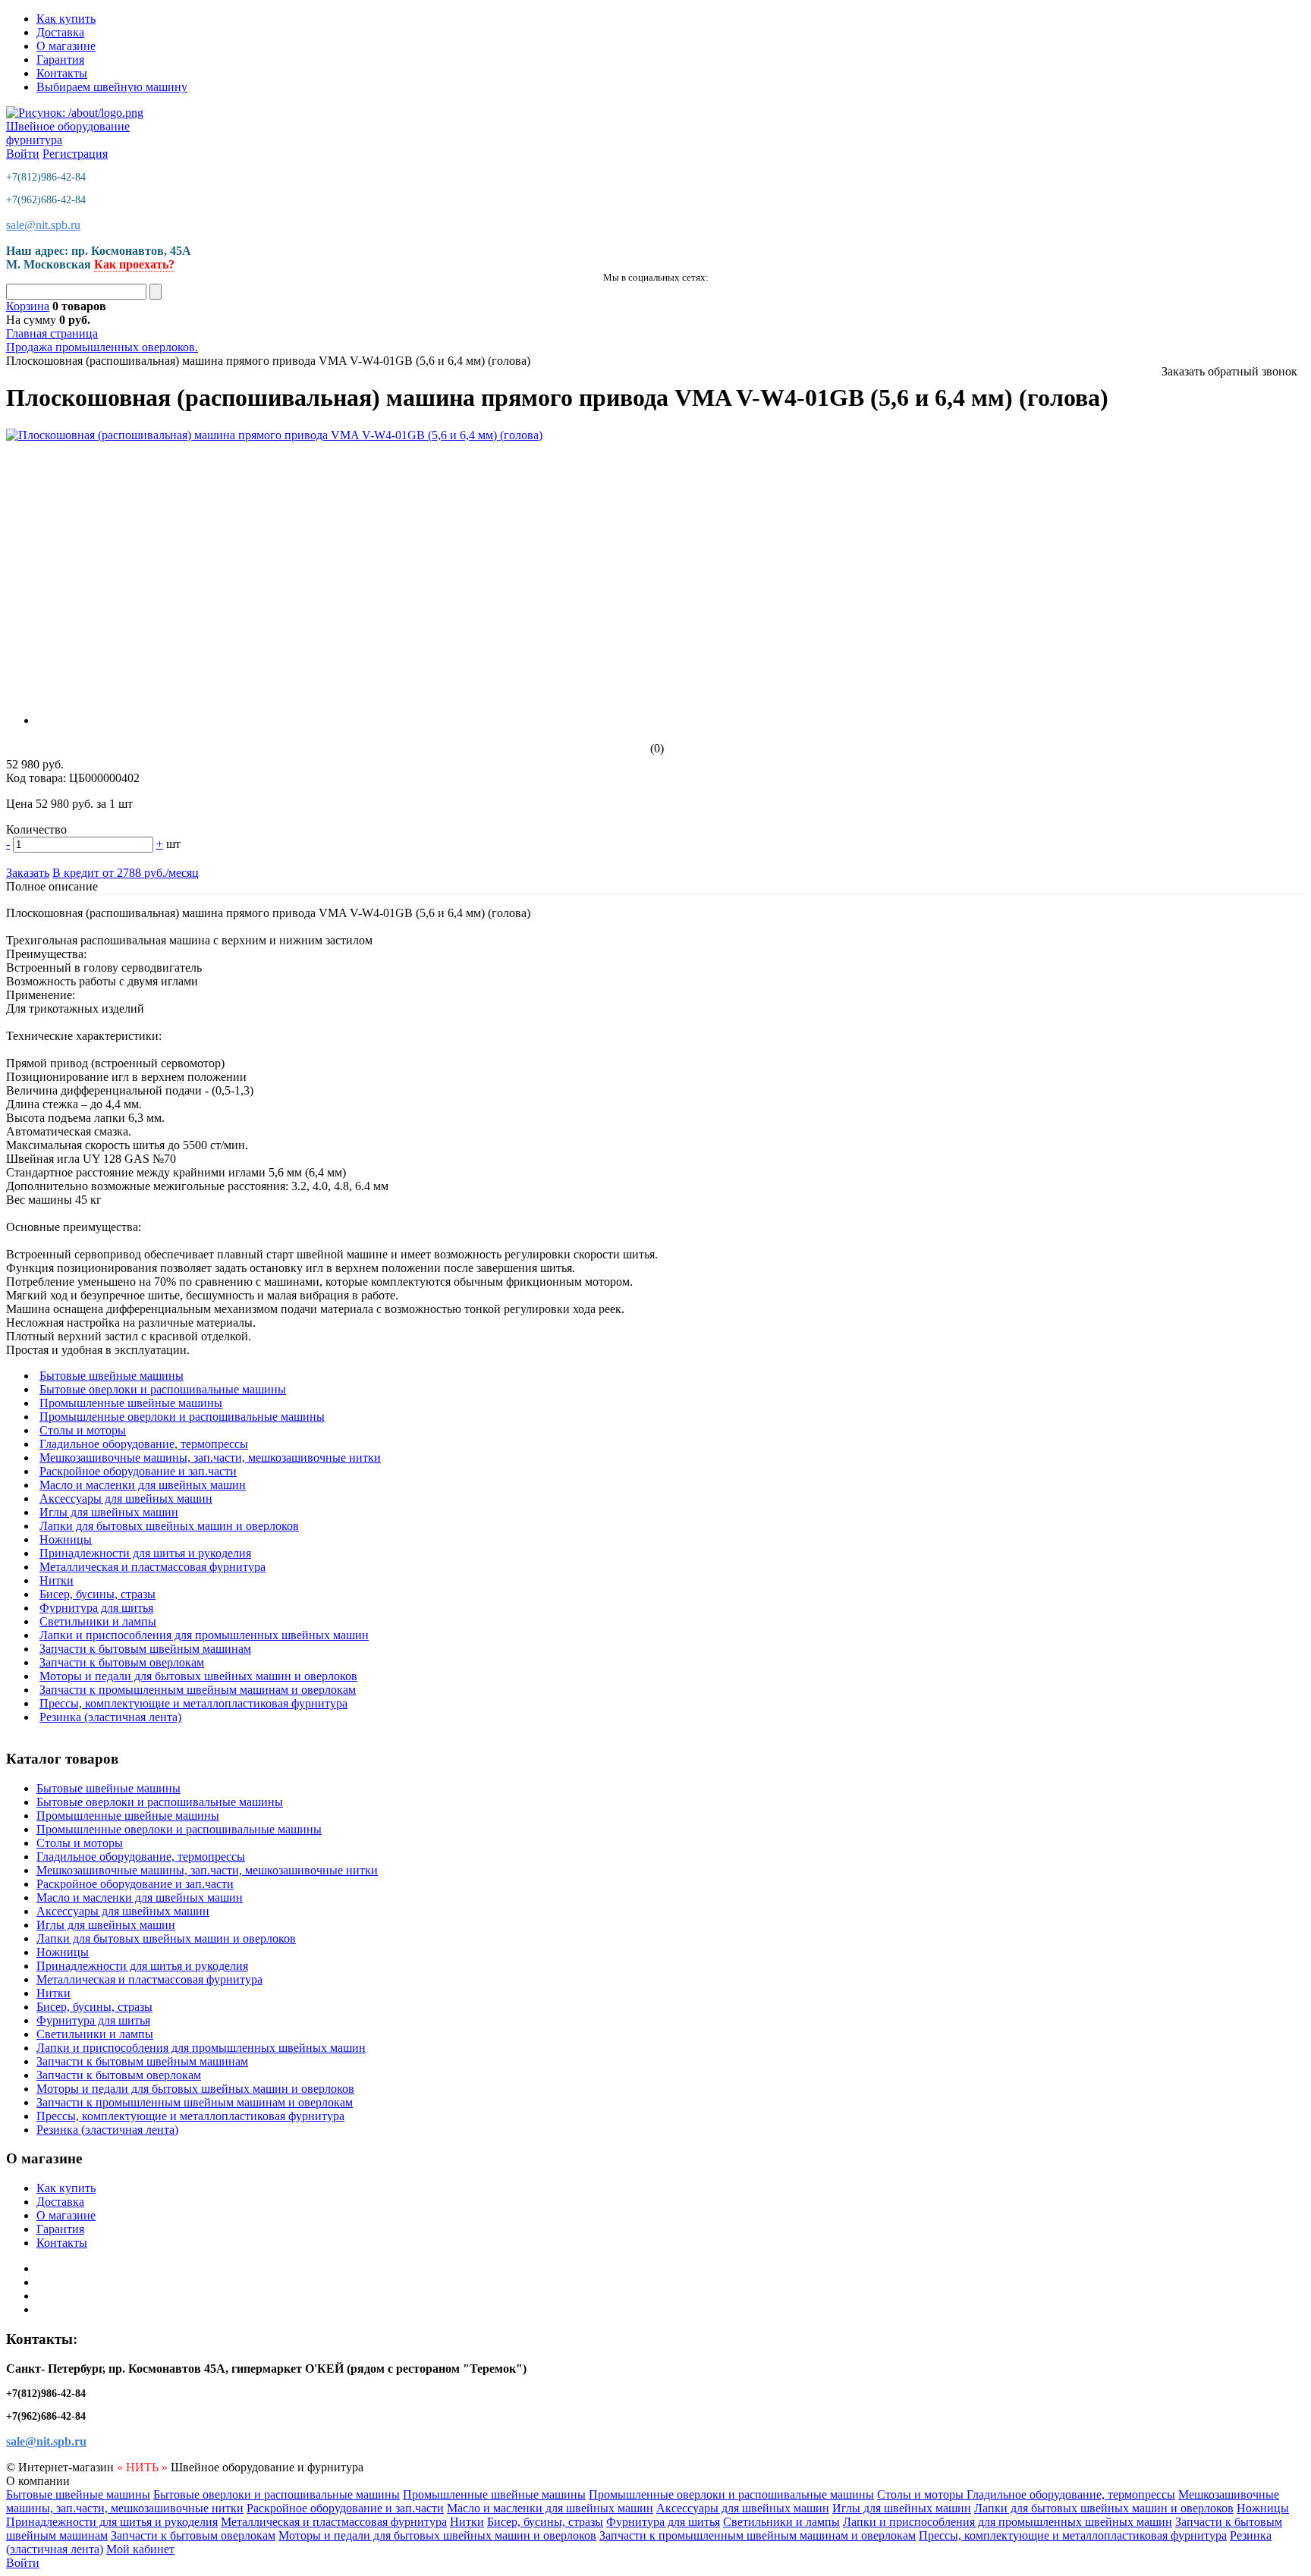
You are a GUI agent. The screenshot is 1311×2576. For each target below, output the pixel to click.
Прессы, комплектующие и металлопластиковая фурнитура (193, 1703)
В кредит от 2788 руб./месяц (126, 873)
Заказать (28, 873)
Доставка (60, 32)
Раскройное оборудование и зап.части (138, 1471)
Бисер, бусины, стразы (97, 1594)
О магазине (66, 46)
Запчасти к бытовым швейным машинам (145, 1649)
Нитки (57, 1580)
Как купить (66, 19)
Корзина (28, 306)
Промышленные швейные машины (131, 1403)
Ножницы (66, 1539)
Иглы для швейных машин (109, 1512)
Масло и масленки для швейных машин (143, 1485)
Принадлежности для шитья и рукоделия (145, 1553)
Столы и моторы (83, 1430)
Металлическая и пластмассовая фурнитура (152, 1567)
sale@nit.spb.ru (43, 225)
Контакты (62, 73)
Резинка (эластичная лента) (110, 1717)
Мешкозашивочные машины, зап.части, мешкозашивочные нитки (210, 1458)
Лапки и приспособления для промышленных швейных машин (204, 1635)
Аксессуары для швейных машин (126, 1498)
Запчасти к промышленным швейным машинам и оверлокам (198, 1690)
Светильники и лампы (98, 1621)
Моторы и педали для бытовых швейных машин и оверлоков (198, 1676)
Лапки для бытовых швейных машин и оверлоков (169, 1526)
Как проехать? (134, 264)
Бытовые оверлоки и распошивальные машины (163, 1389)
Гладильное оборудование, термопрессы (144, 1444)
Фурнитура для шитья (96, 1608)
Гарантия (60, 60)
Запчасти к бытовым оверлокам (122, 1662)
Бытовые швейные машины (112, 1376)
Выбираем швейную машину (112, 87)
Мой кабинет (140, 2549)
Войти (23, 154)
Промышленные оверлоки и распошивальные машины (182, 1417)
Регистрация (75, 154)
